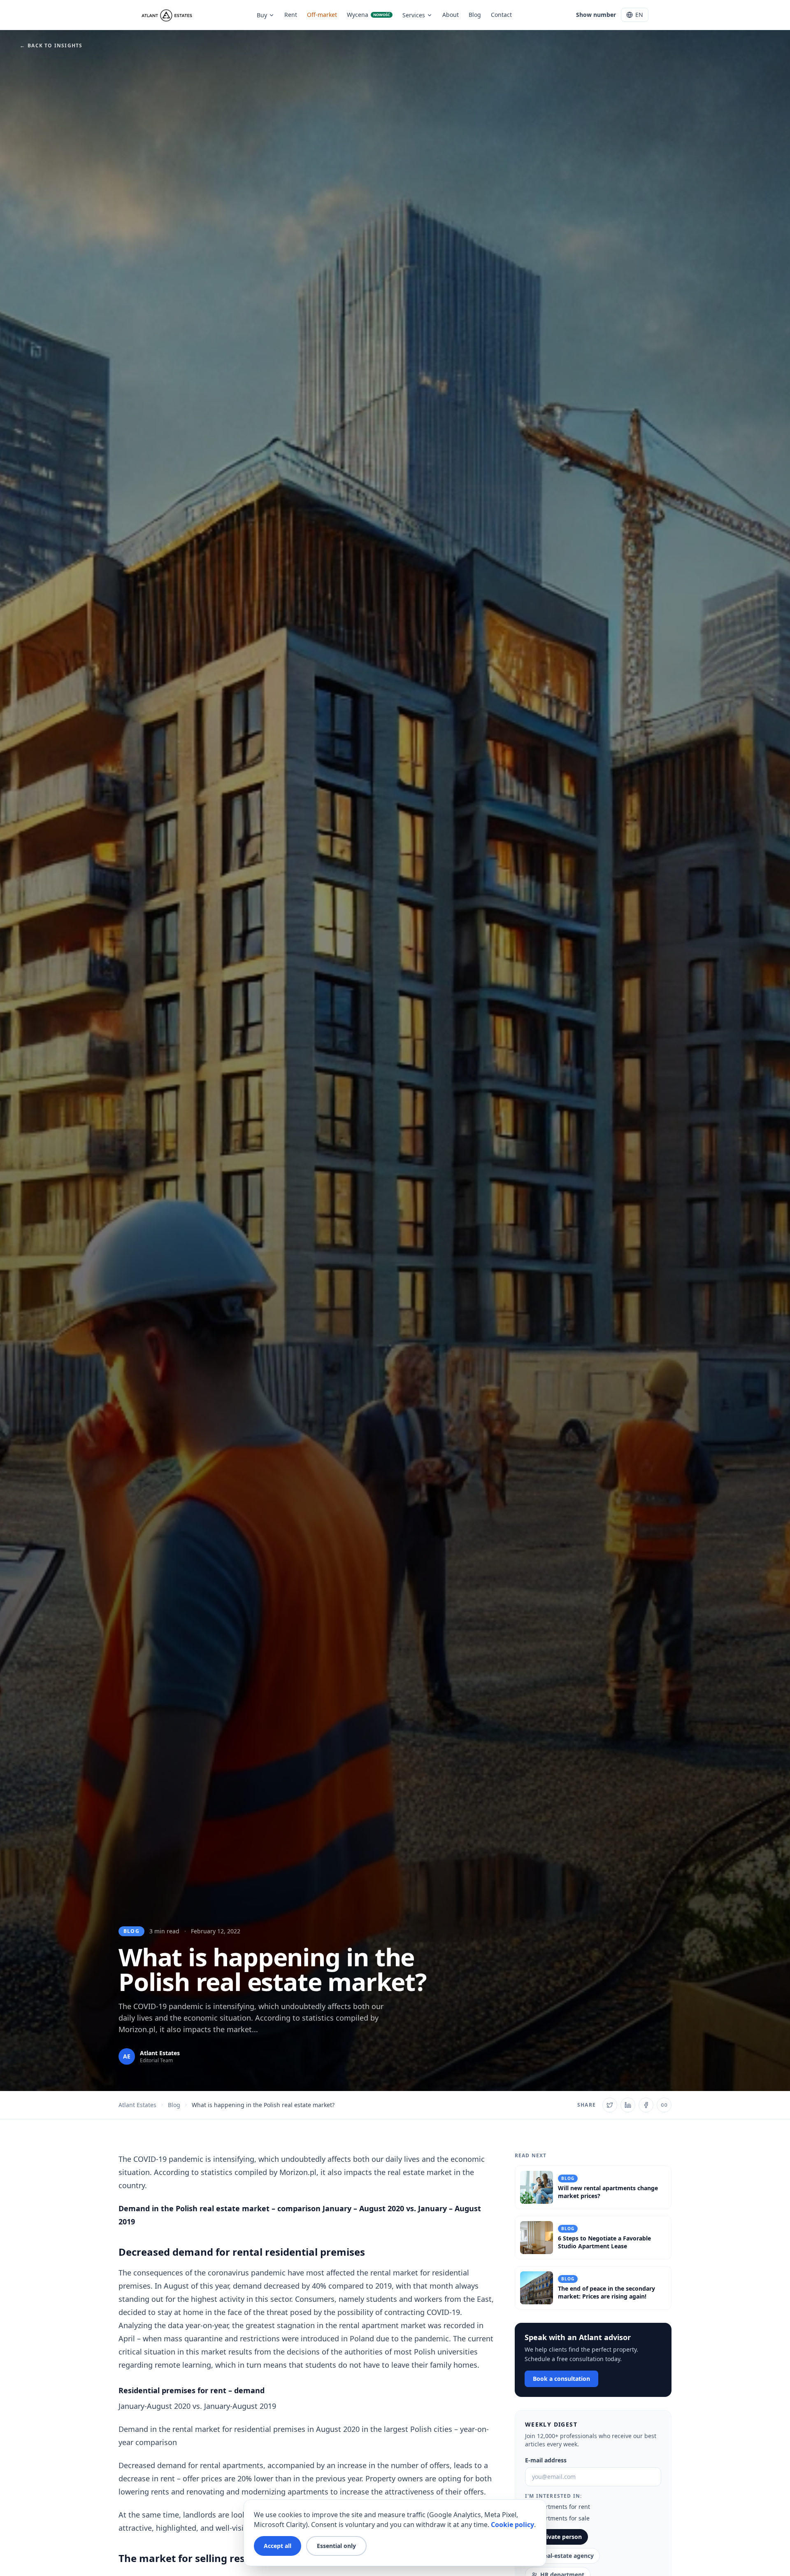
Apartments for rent (562, 2507)
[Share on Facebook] (646, 2105)
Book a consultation (561, 2379)
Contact (501, 15)
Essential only (336, 2546)
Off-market (322, 15)
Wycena (368, 15)
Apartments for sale (562, 2518)
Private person (561, 2537)
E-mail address (546, 2460)
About (451, 15)
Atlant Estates (137, 2105)
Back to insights (51, 46)
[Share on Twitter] (610, 2105)
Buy (262, 15)
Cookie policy (512, 2525)
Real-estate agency (567, 2556)
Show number (596, 15)
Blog (475, 15)
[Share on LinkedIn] (628, 2105)
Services (414, 15)
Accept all (278, 2546)
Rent (291, 15)
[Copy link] (664, 2105)
